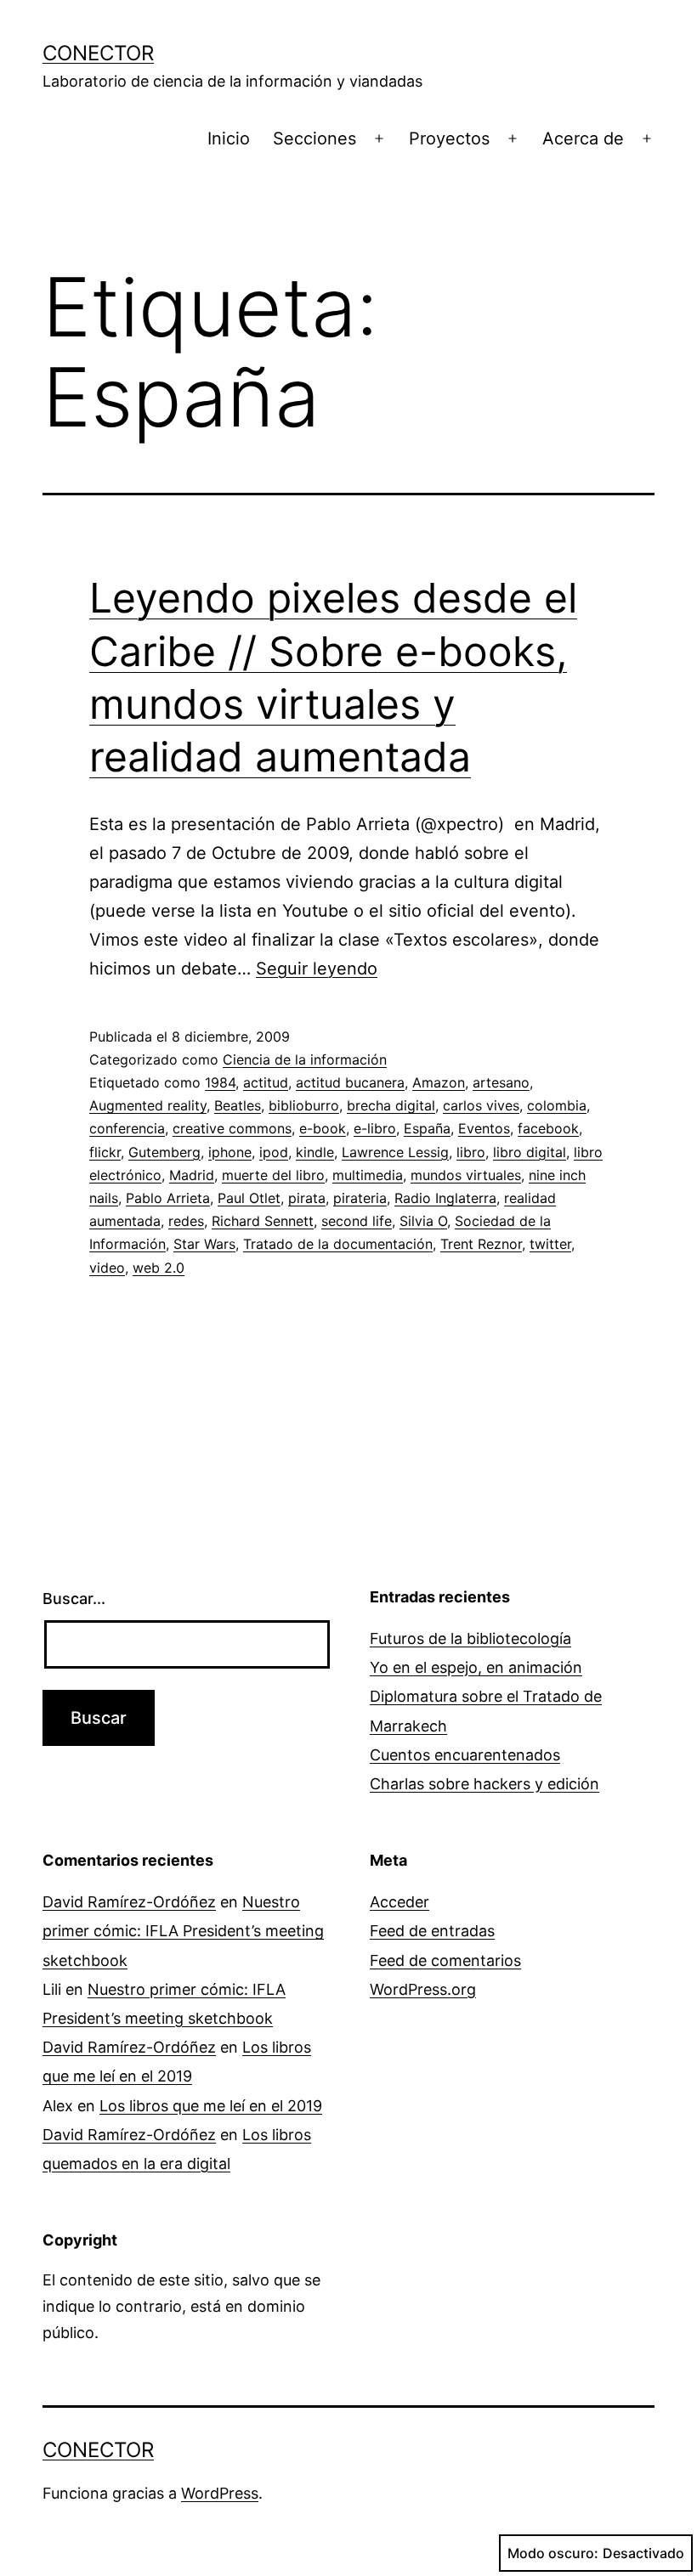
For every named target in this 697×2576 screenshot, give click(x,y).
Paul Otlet (249, 1198)
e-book (323, 1128)
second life (357, 1221)
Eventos (484, 1128)
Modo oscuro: (553, 2553)
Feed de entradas (432, 1931)
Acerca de (583, 138)
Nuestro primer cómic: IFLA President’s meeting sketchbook (183, 1931)
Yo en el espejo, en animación (476, 1667)
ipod (274, 1152)
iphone (230, 1152)
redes (186, 1221)
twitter (550, 1244)
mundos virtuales (466, 1175)
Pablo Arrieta (168, 1198)
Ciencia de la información (305, 1059)
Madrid (192, 1175)
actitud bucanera (350, 1082)
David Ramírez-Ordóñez (129, 1902)
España (427, 1128)
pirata (307, 1198)
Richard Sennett (263, 1221)
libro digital (530, 1152)
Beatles (238, 1105)
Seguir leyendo (317, 969)
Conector (98, 53)
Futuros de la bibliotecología (470, 1638)
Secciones (314, 138)
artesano (501, 1082)
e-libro (375, 1128)
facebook (548, 1128)
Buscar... (74, 1599)
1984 (220, 1082)
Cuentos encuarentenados (465, 1755)
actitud (266, 1082)
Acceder (399, 1902)
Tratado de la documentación (338, 1244)
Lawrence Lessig (395, 1152)
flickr (105, 1152)
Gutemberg (164, 1152)
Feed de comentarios (445, 1960)
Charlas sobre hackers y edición (484, 1784)
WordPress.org (423, 1989)
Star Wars (204, 1244)
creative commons (232, 1128)
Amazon (439, 1082)
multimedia (368, 1175)
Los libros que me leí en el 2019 (211, 2106)
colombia (557, 1105)
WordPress (220, 2493)
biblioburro (304, 1105)
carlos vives (481, 1105)
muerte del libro (273, 1175)
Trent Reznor (481, 1244)
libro (471, 1152)
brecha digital (391, 1105)
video (107, 1268)
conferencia (127, 1128)
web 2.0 (159, 1268)
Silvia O (423, 1221)
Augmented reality (148, 1105)
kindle (315, 1152)
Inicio (229, 138)
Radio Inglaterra (445, 1198)
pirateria (360, 1198)
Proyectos (449, 138)
